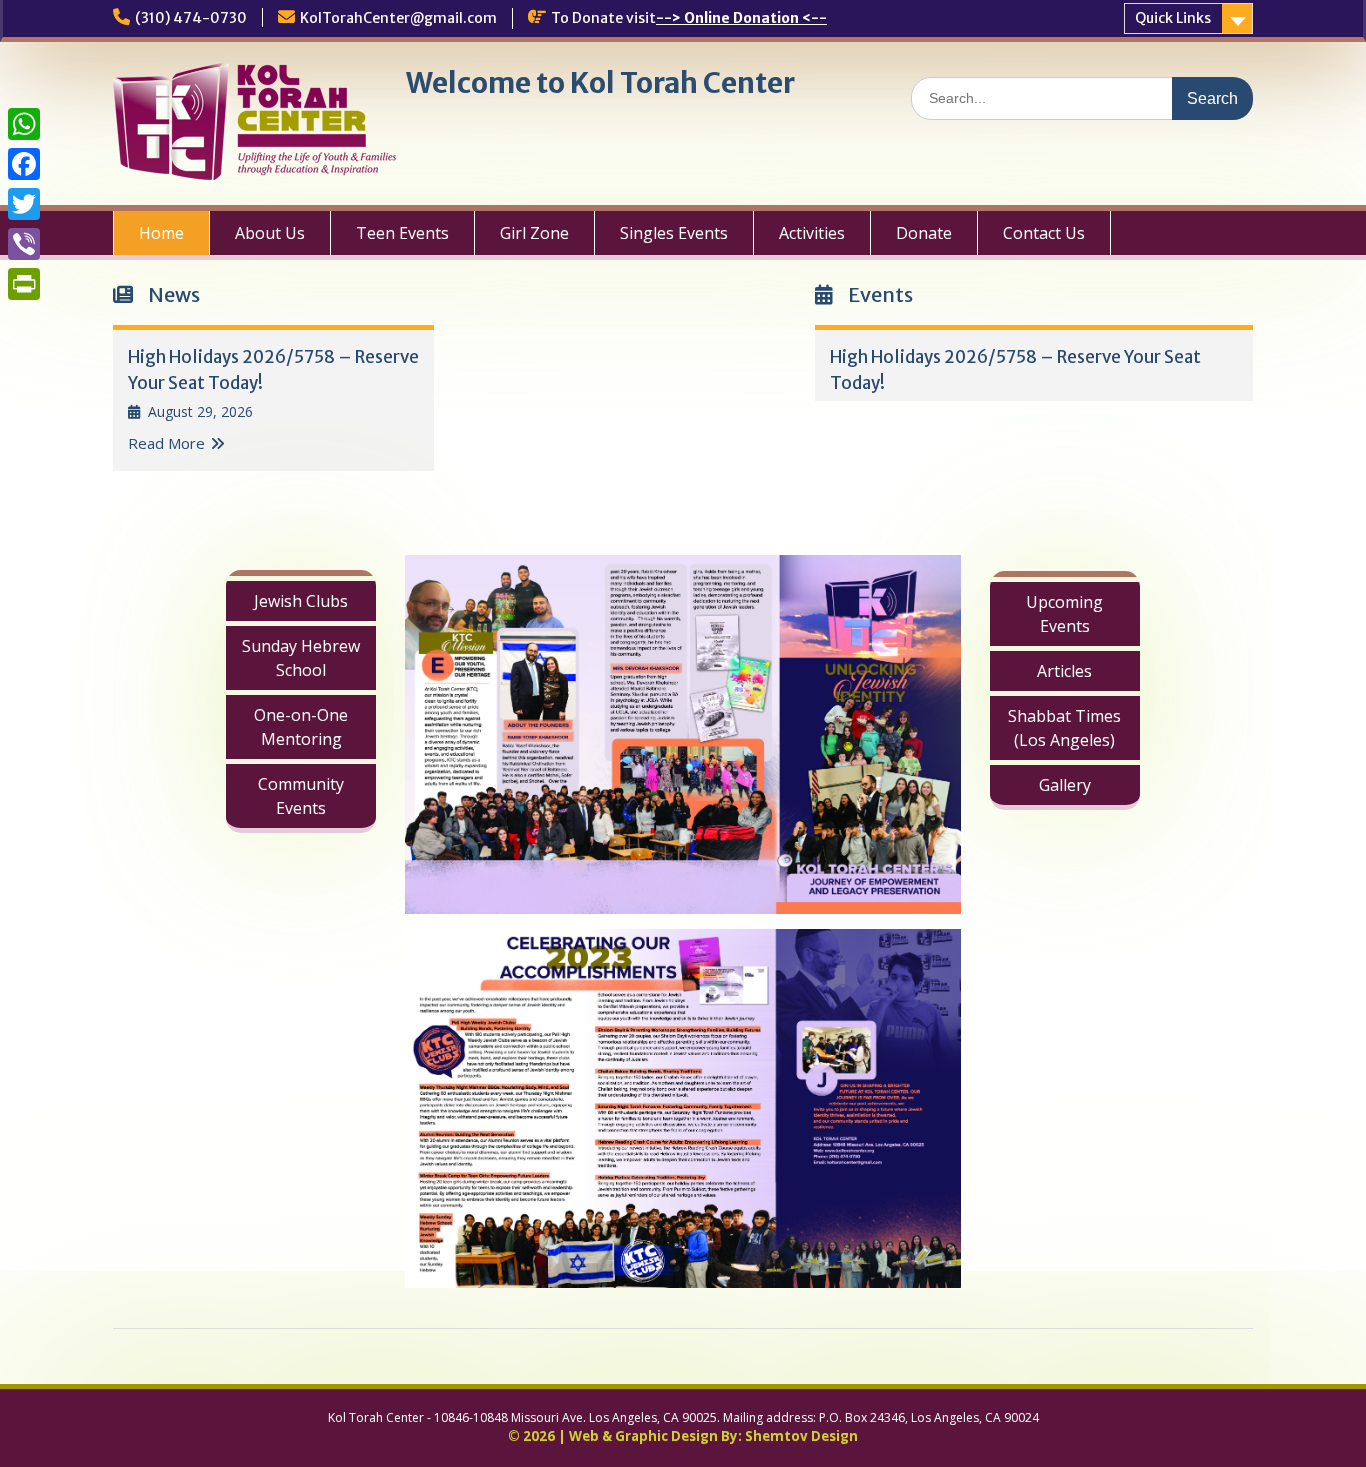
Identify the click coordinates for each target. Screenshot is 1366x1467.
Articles (1064, 671)
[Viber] (24, 244)
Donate (924, 233)
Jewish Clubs (301, 601)
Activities (812, 233)
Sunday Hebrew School (301, 658)
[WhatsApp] (24, 124)
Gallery (1065, 785)
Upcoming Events (1064, 614)
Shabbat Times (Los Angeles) (1064, 728)
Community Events (301, 796)
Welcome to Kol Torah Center (600, 83)
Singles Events (674, 233)
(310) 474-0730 (191, 18)
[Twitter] (24, 204)
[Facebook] (24, 164)
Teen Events (402, 233)
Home (161, 233)
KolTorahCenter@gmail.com (398, 18)
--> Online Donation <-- (741, 18)
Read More (166, 443)
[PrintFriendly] (24, 284)
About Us (270, 233)
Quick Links (1173, 18)
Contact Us (1044, 233)
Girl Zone (534, 233)
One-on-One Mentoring (301, 727)
